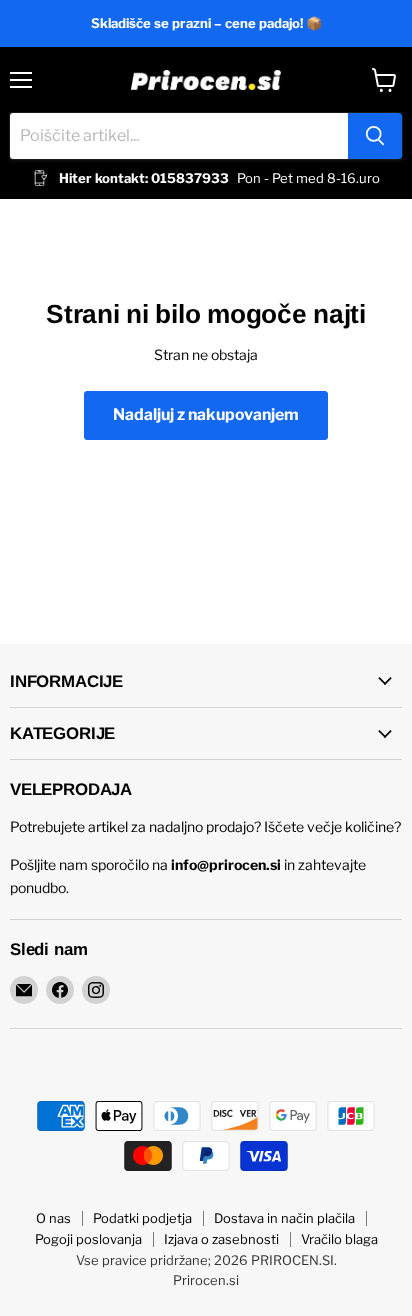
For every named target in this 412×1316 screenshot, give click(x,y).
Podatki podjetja (142, 1218)
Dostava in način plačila (284, 1218)
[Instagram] (96, 990)
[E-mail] (24, 990)
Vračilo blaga (339, 1239)
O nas (53, 1218)
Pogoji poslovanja (88, 1239)
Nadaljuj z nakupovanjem (206, 414)
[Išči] (375, 136)
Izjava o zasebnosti (221, 1239)
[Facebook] (60, 990)
